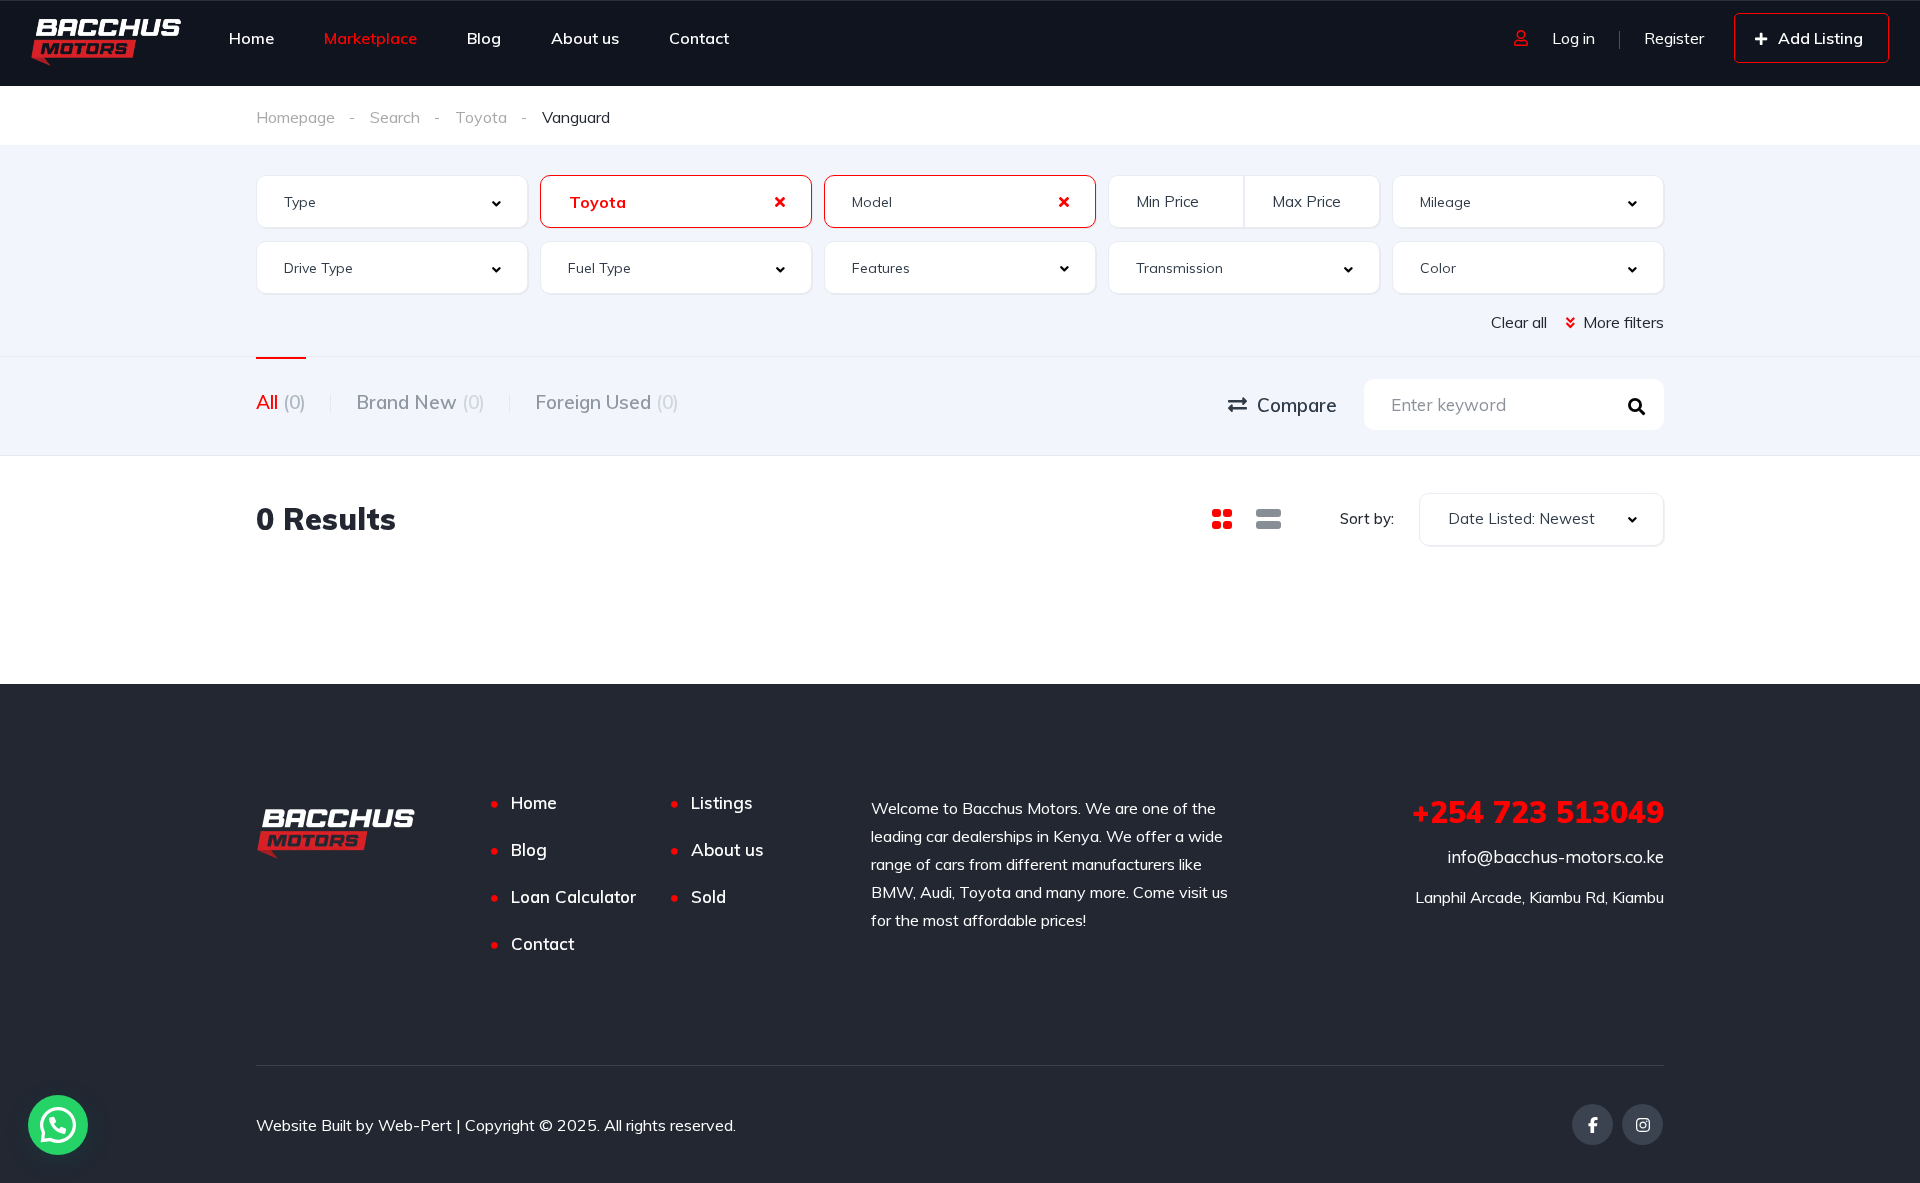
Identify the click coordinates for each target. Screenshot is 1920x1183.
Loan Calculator (574, 896)
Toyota (481, 117)
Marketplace (370, 38)
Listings (722, 802)
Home (251, 38)
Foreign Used (607, 402)
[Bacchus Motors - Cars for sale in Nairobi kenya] (108, 38)
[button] (58, 1125)
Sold (708, 896)
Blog (484, 38)
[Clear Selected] (780, 201)
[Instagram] (1642, 1124)
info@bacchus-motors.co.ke (1555, 856)
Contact (699, 38)
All (281, 402)
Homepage (295, 117)
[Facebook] (1592, 1124)
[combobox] (392, 201)
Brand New (420, 402)
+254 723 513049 (1538, 812)
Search (395, 117)
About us (585, 38)
